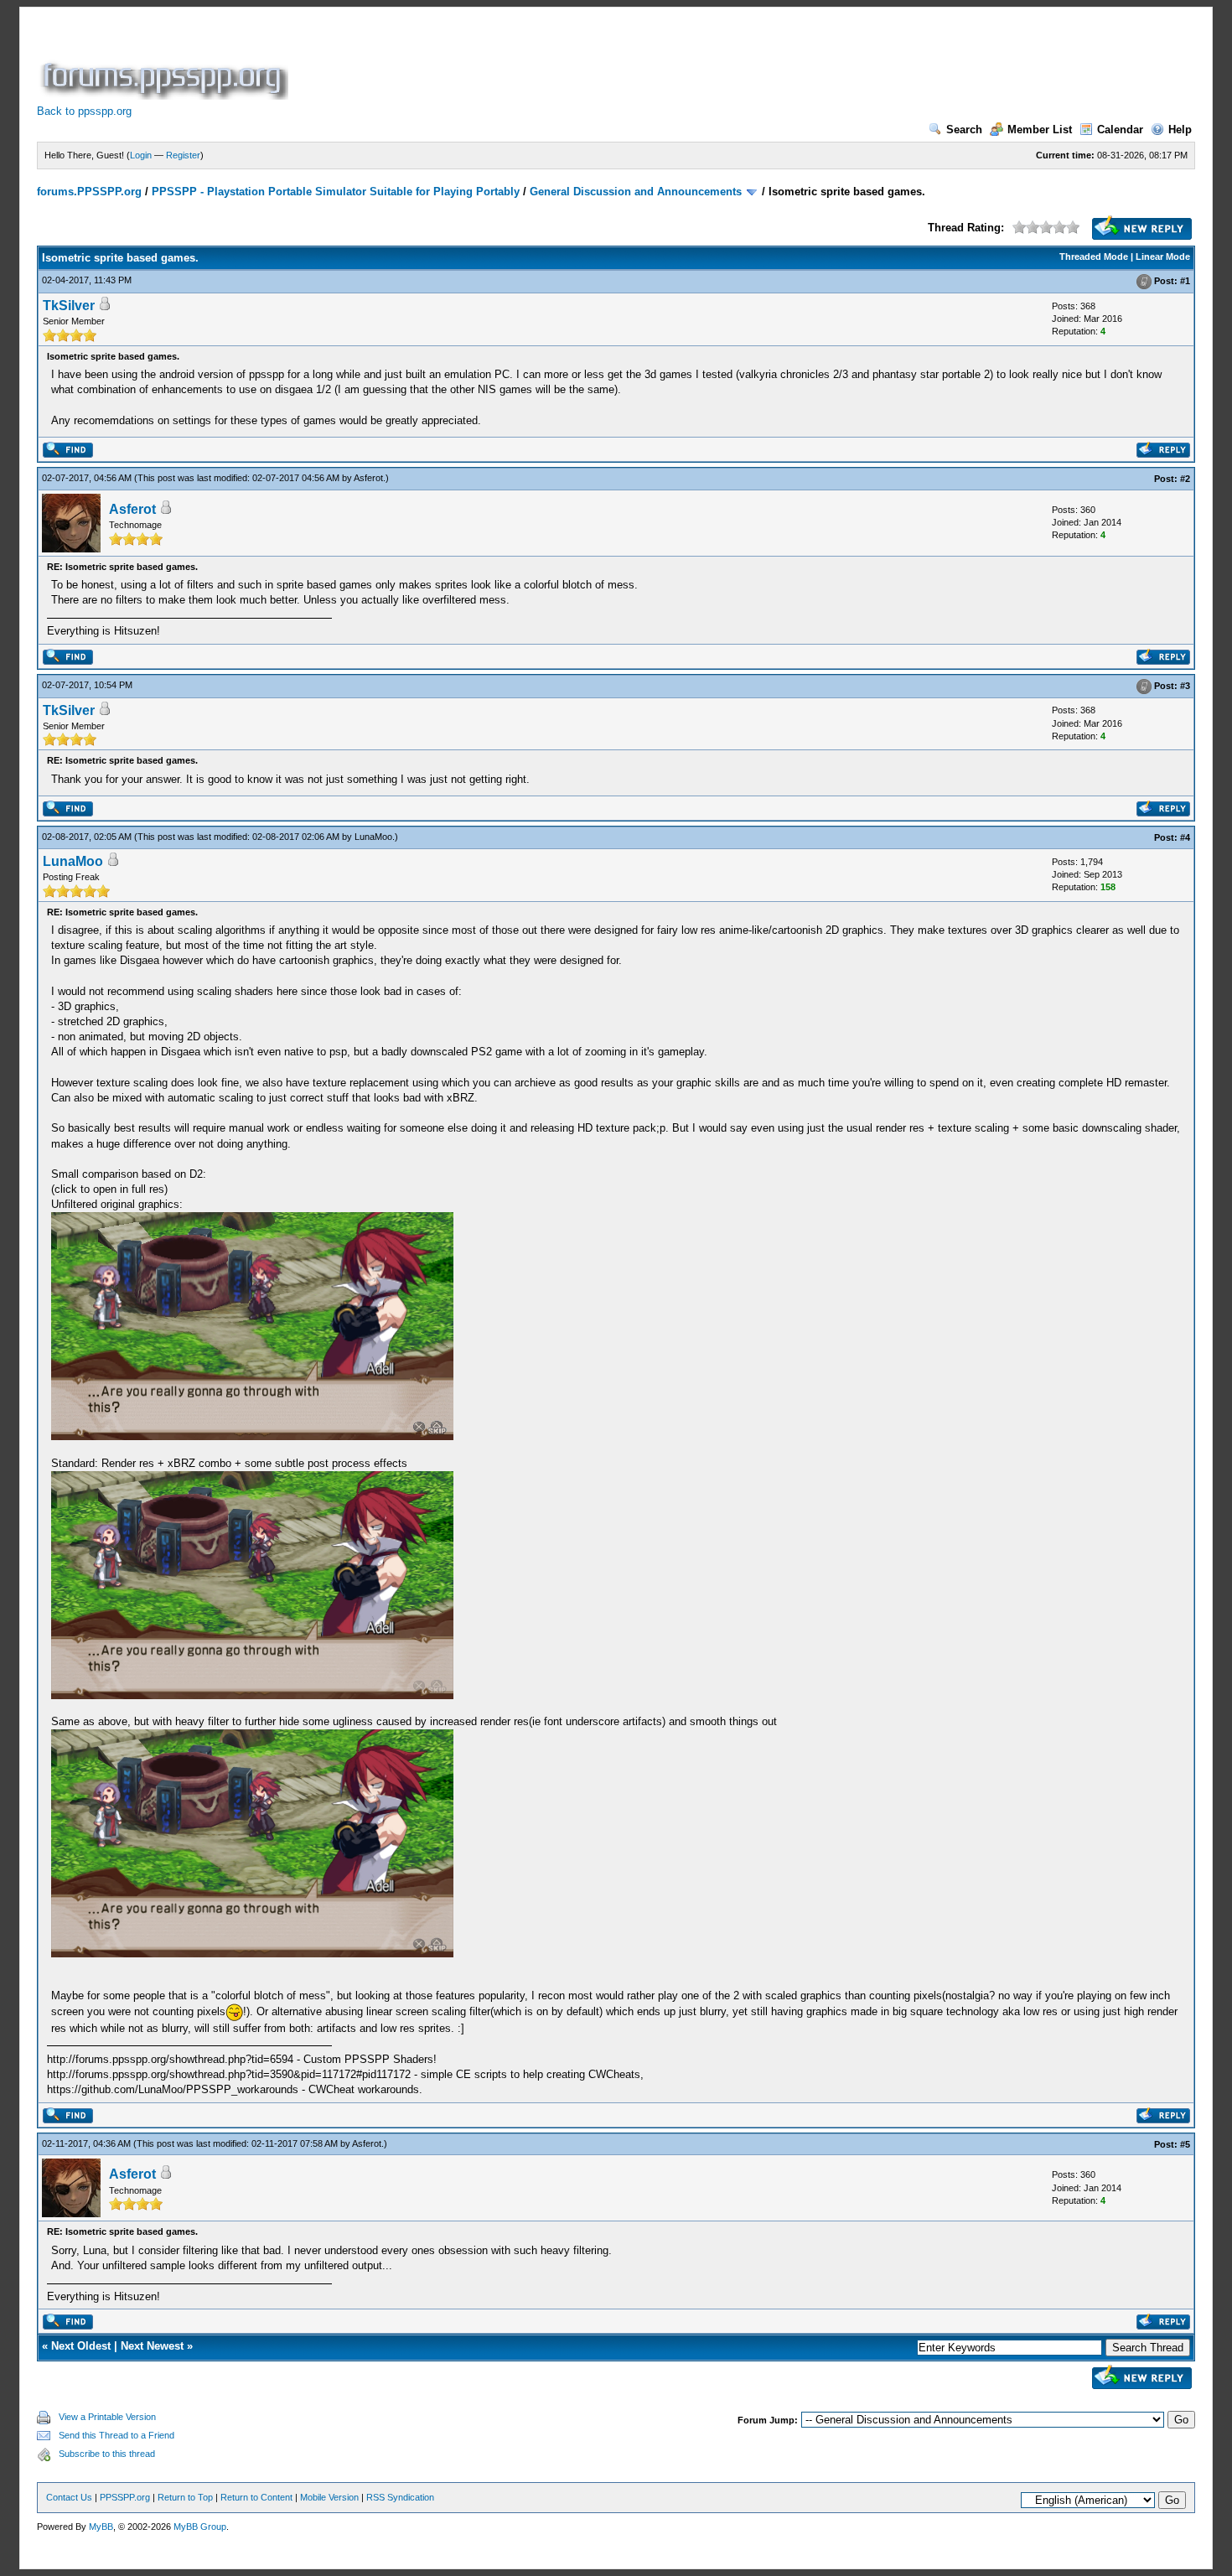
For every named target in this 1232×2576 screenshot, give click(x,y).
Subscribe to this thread (107, 2454)
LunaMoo (373, 837)
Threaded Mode (1094, 257)
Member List (1040, 130)
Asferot (368, 478)
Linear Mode (1163, 257)
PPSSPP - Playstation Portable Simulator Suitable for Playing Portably (336, 192)
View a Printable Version (107, 2417)
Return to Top (185, 2497)
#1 (1185, 281)
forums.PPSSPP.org (89, 192)
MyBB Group (200, 2527)
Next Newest (152, 2346)
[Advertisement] (597, 62)
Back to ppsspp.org (84, 111)
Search (964, 130)
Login (141, 155)
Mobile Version (329, 2497)
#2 (1185, 479)
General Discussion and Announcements (636, 192)
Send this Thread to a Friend (116, 2435)
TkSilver (69, 306)
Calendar (1120, 130)
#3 (1185, 686)
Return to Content (256, 2497)
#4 (1185, 837)
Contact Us (69, 2497)
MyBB (101, 2527)
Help (1180, 130)
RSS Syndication (400, 2497)
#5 (1185, 2144)
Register (183, 155)
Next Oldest (81, 2346)
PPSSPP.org (125, 2497)
